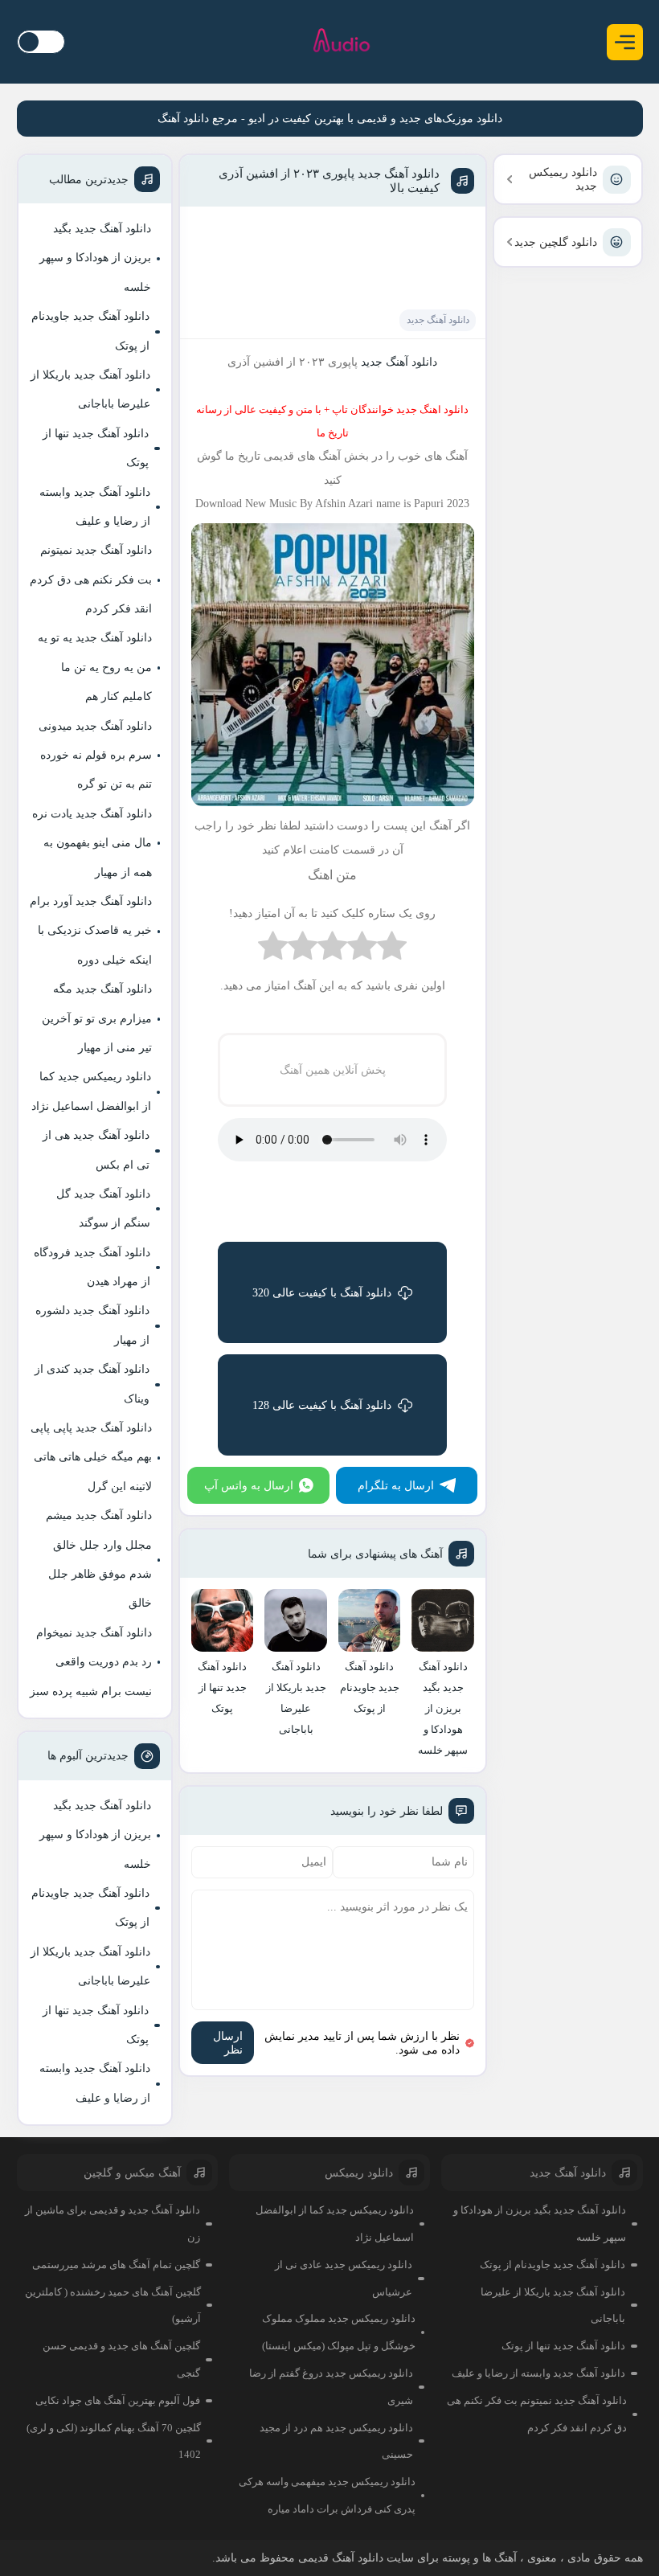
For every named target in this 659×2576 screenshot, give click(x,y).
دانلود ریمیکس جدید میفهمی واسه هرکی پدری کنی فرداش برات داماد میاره (327, 2495)
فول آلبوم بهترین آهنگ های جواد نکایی (118, 2400)
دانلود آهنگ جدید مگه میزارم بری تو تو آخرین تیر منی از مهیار (97, 1018)
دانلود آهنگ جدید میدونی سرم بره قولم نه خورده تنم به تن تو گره (95, 756)
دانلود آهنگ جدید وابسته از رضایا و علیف (95, 507)
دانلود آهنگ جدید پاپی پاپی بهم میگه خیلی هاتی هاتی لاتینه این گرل (91, 1457)
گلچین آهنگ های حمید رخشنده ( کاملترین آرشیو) (113, 2306)
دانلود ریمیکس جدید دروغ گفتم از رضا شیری (331, 2387)
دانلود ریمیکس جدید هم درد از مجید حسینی (336, 2441)
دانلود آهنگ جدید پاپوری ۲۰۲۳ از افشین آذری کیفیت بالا (329, 181)
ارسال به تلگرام (396, 1486)
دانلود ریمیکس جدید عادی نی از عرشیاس (344, 2278)
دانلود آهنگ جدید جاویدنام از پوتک (90, 331)
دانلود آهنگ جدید (438, 320)
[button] (625, 42)
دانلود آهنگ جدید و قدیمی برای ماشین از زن (113, 2224)
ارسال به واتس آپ (249, 1486)
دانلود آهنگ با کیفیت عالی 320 (322, 1293)
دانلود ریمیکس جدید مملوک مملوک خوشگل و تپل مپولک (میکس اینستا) (339, 2332)
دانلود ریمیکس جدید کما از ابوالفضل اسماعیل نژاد (91, 1091)
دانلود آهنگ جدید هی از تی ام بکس (96, 1150)
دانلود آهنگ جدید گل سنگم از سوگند (103, 1208)
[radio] (392, 950)
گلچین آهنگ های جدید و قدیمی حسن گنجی (121, 2359)
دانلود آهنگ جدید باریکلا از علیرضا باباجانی (90, 389)
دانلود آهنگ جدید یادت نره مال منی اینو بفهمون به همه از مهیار (92, 843)
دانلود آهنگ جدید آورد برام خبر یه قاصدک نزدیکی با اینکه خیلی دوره (91, 931)
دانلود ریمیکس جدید (563, 179)
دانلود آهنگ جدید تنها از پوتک (96, 448)
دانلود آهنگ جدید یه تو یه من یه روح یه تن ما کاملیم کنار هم (95, 667)
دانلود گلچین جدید (556, 242)
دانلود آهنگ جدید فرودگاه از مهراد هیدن (92, 1267)
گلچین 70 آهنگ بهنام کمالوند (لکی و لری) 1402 (114, 2441)
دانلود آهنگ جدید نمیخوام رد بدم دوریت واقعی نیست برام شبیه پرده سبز (91, 1662)
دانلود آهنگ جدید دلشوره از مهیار (92, 1325)
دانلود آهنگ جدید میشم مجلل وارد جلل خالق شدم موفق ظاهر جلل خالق (99, 1559)
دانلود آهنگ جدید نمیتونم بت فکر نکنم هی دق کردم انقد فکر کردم (91, 579)
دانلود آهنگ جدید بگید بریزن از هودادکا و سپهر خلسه (95, 258)
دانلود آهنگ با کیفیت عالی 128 (322, 1405)
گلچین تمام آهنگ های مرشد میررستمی (116, 2265)
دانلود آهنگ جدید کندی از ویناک (92, 1384)
